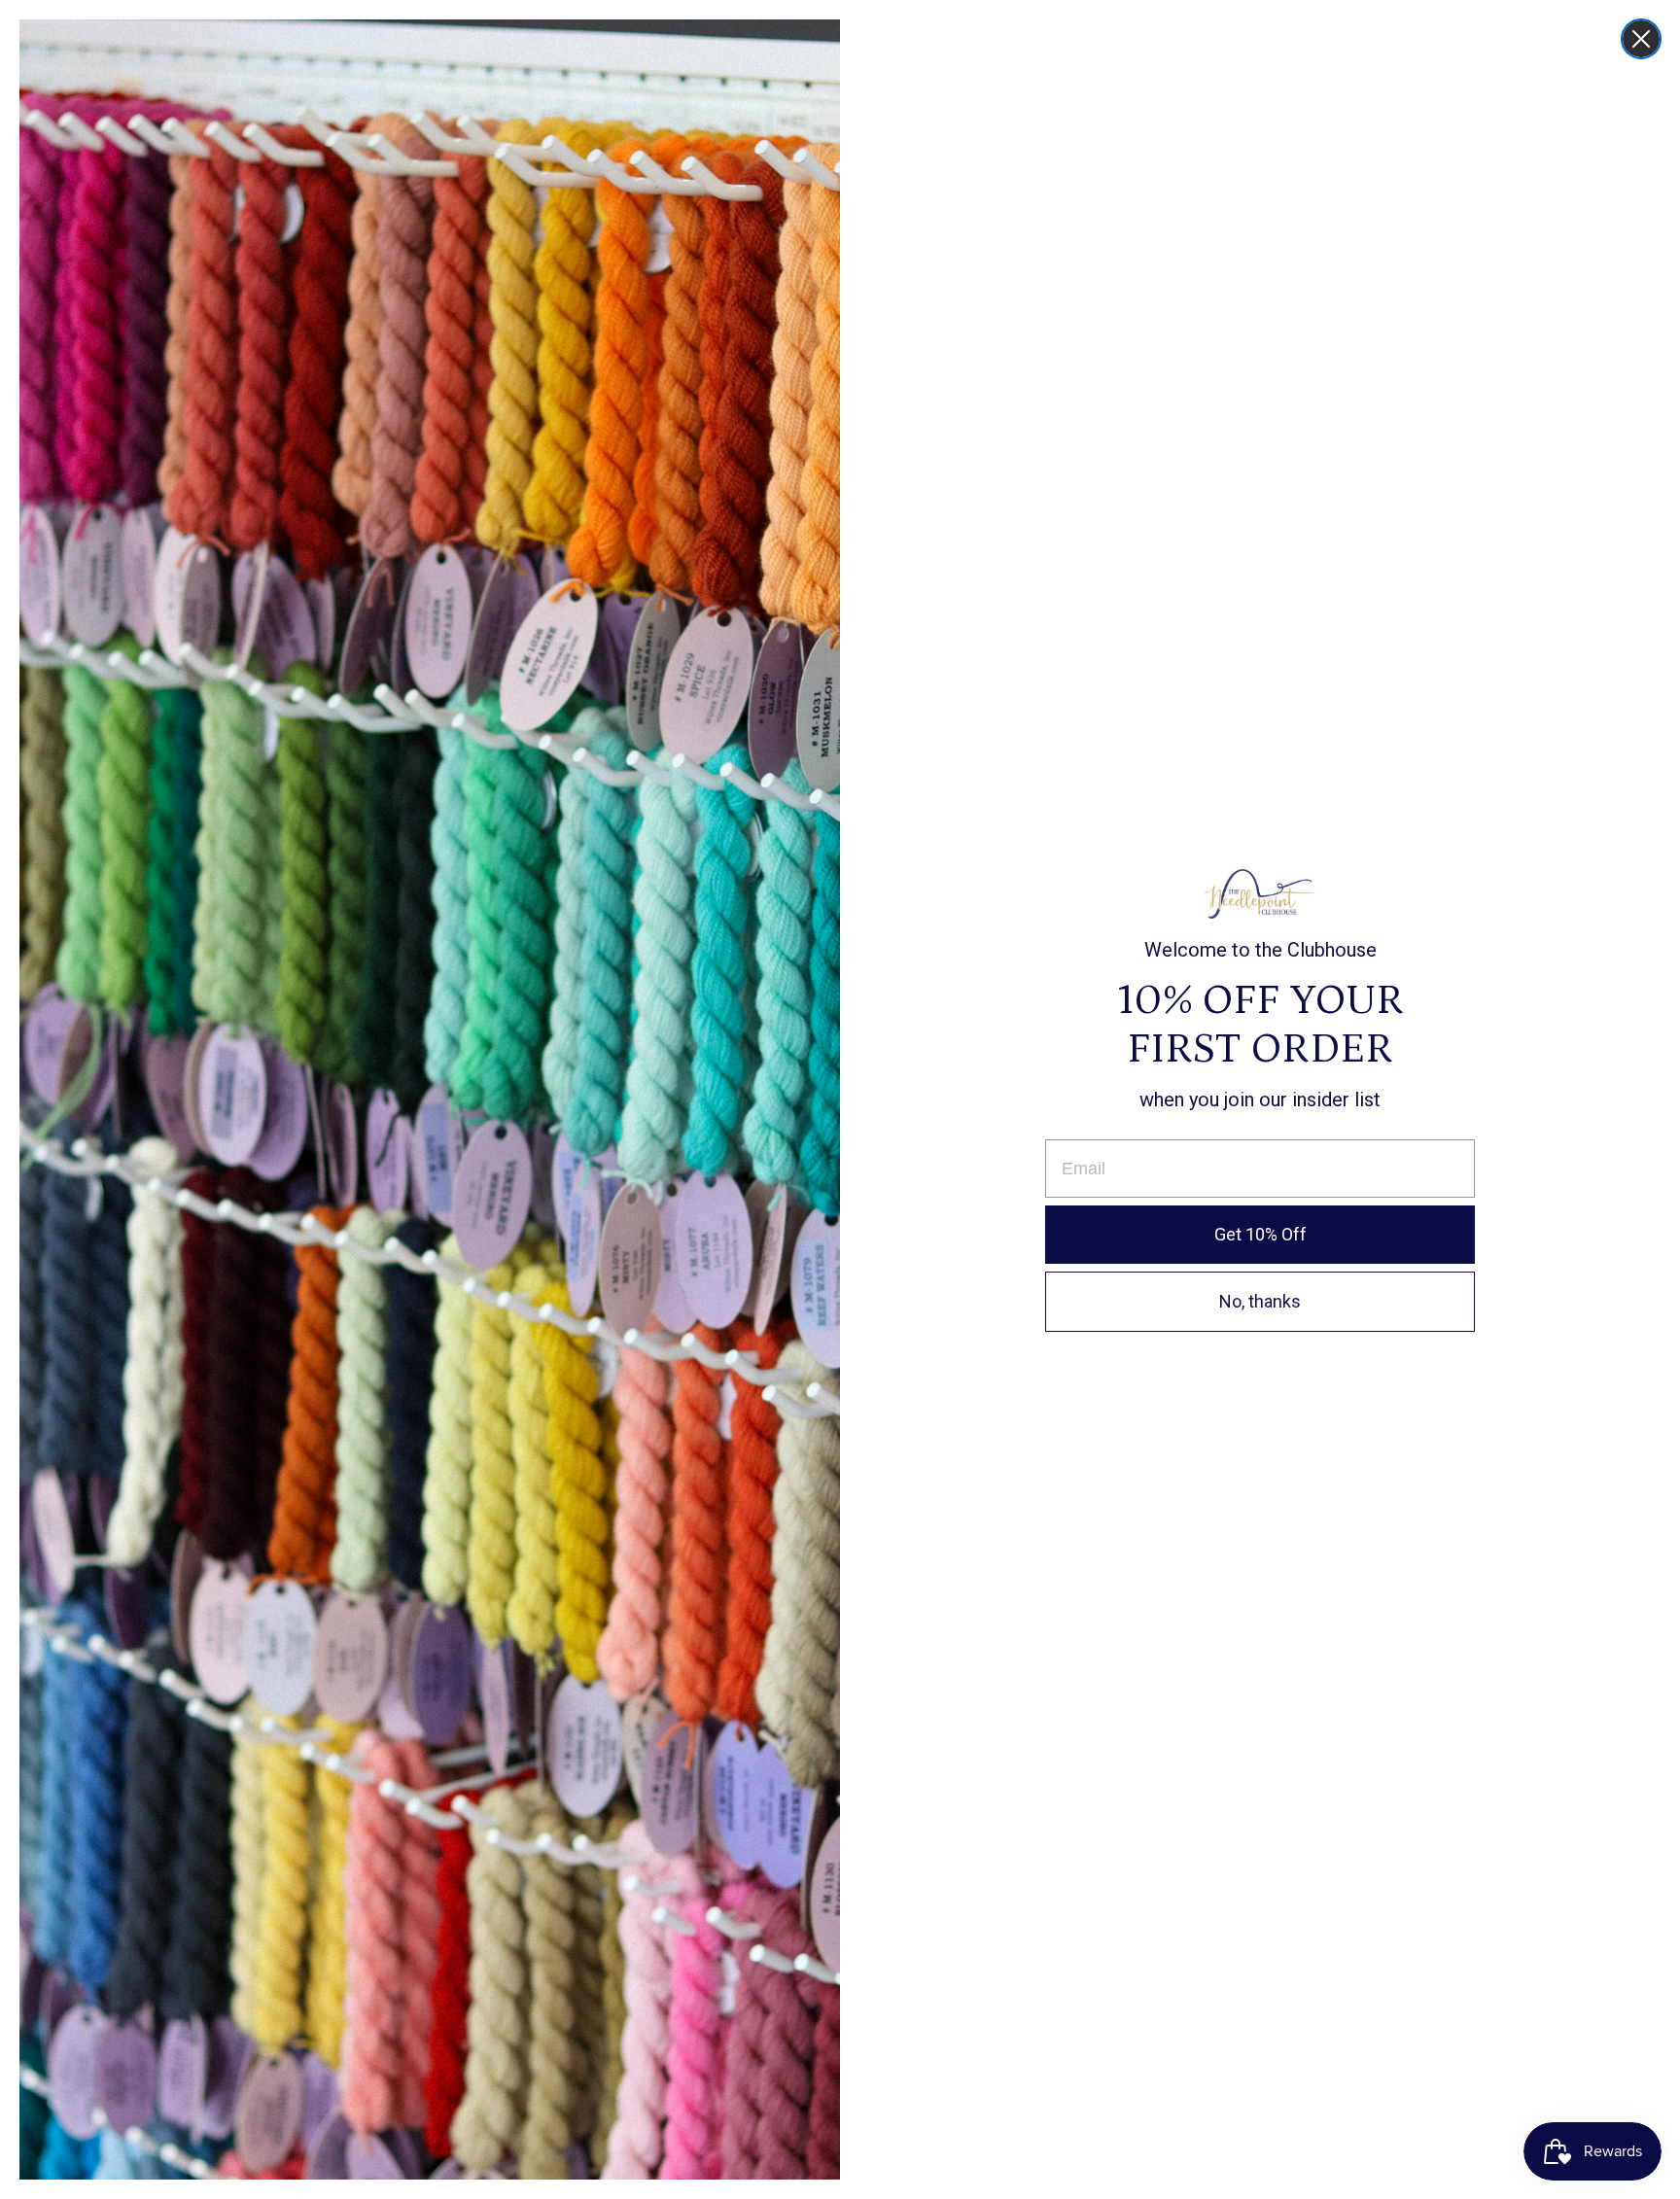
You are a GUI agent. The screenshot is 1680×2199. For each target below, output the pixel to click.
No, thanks (1260, 1301)
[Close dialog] (1641, 39)
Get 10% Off (1260, 1234)
